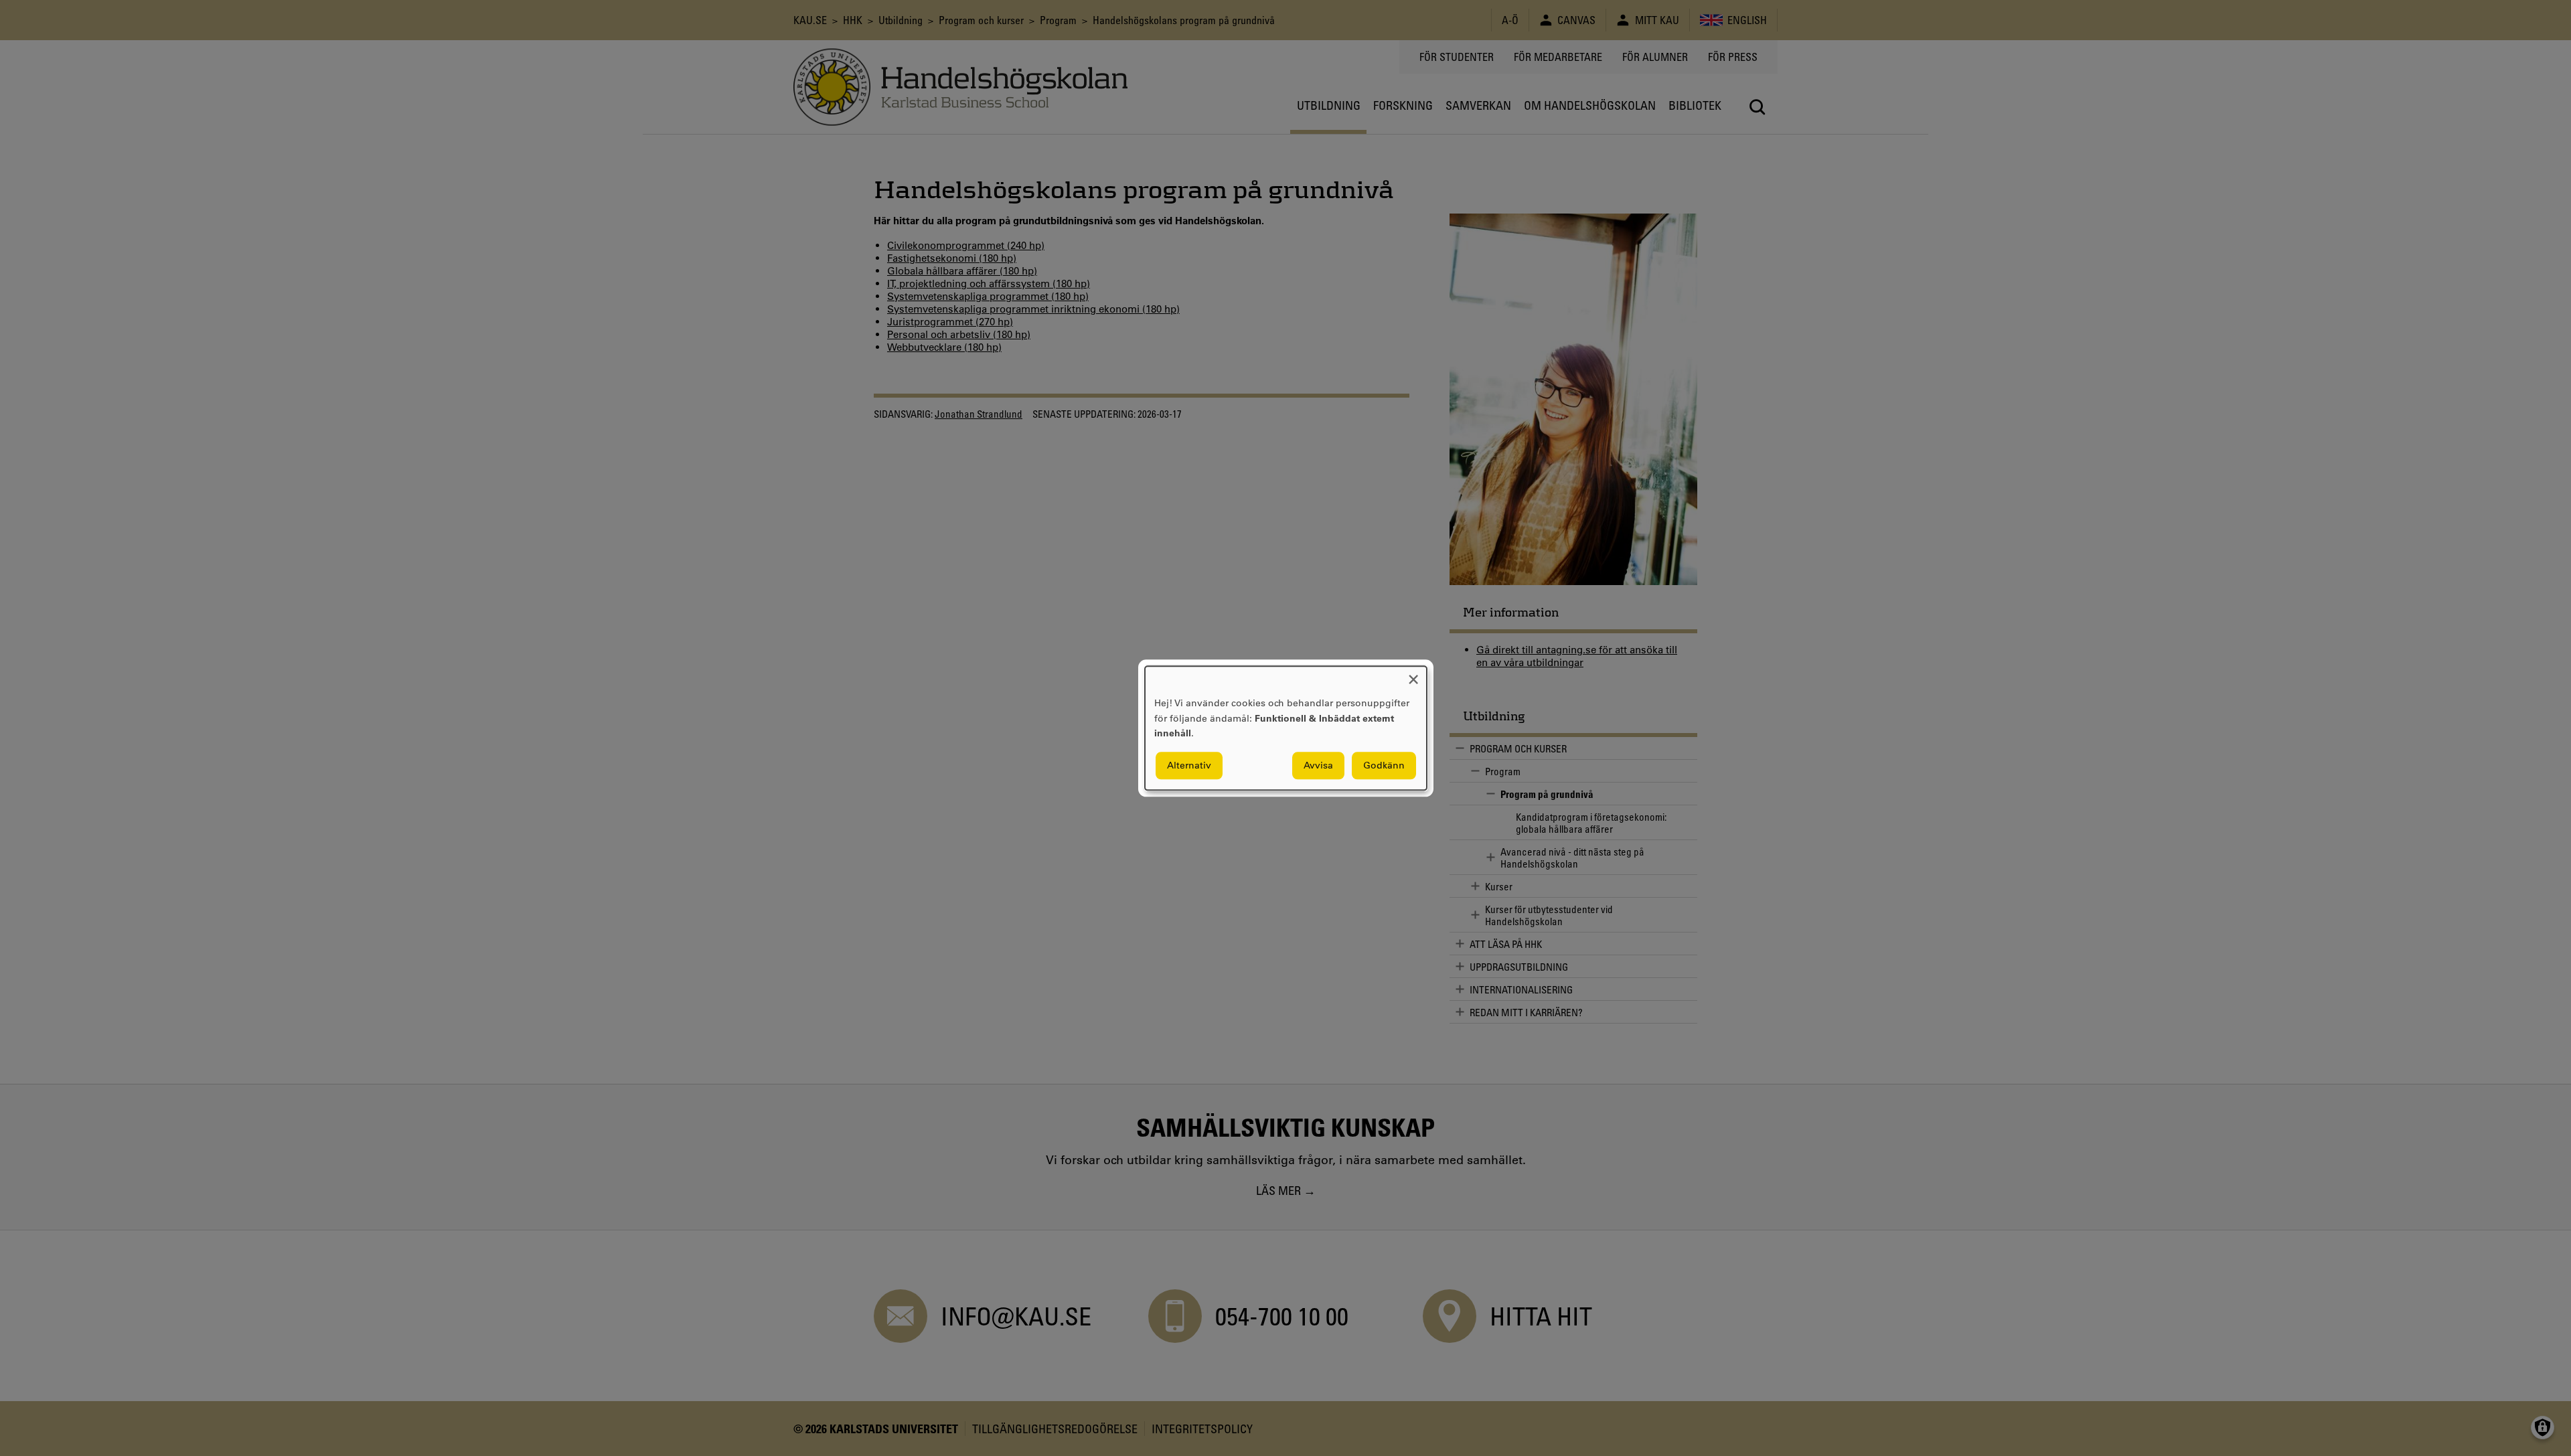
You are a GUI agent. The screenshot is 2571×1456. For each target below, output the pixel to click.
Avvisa (1318, 765)
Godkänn (1384, 765)
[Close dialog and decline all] (1413, 674)
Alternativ (1189, 765)
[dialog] (1286, 728)
